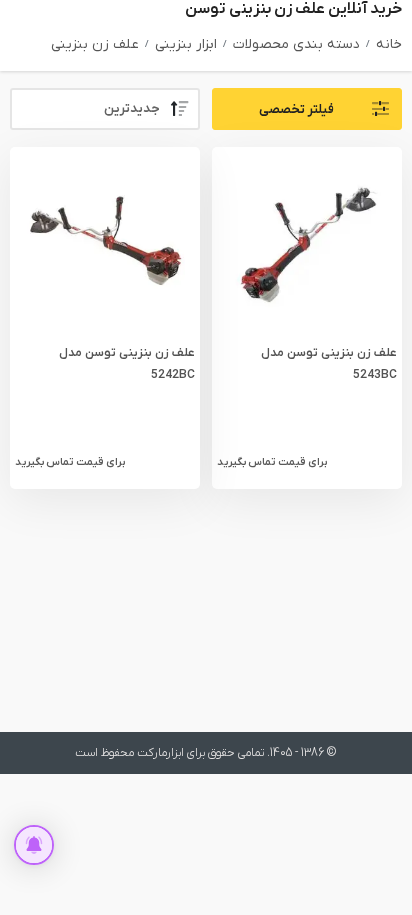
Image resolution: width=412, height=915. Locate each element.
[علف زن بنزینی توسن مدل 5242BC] (105, 242)
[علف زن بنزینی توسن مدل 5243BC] (307, 242)
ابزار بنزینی (186, 44)
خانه (389, 44)
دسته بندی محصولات (296, 44)
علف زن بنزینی (95, 44)
